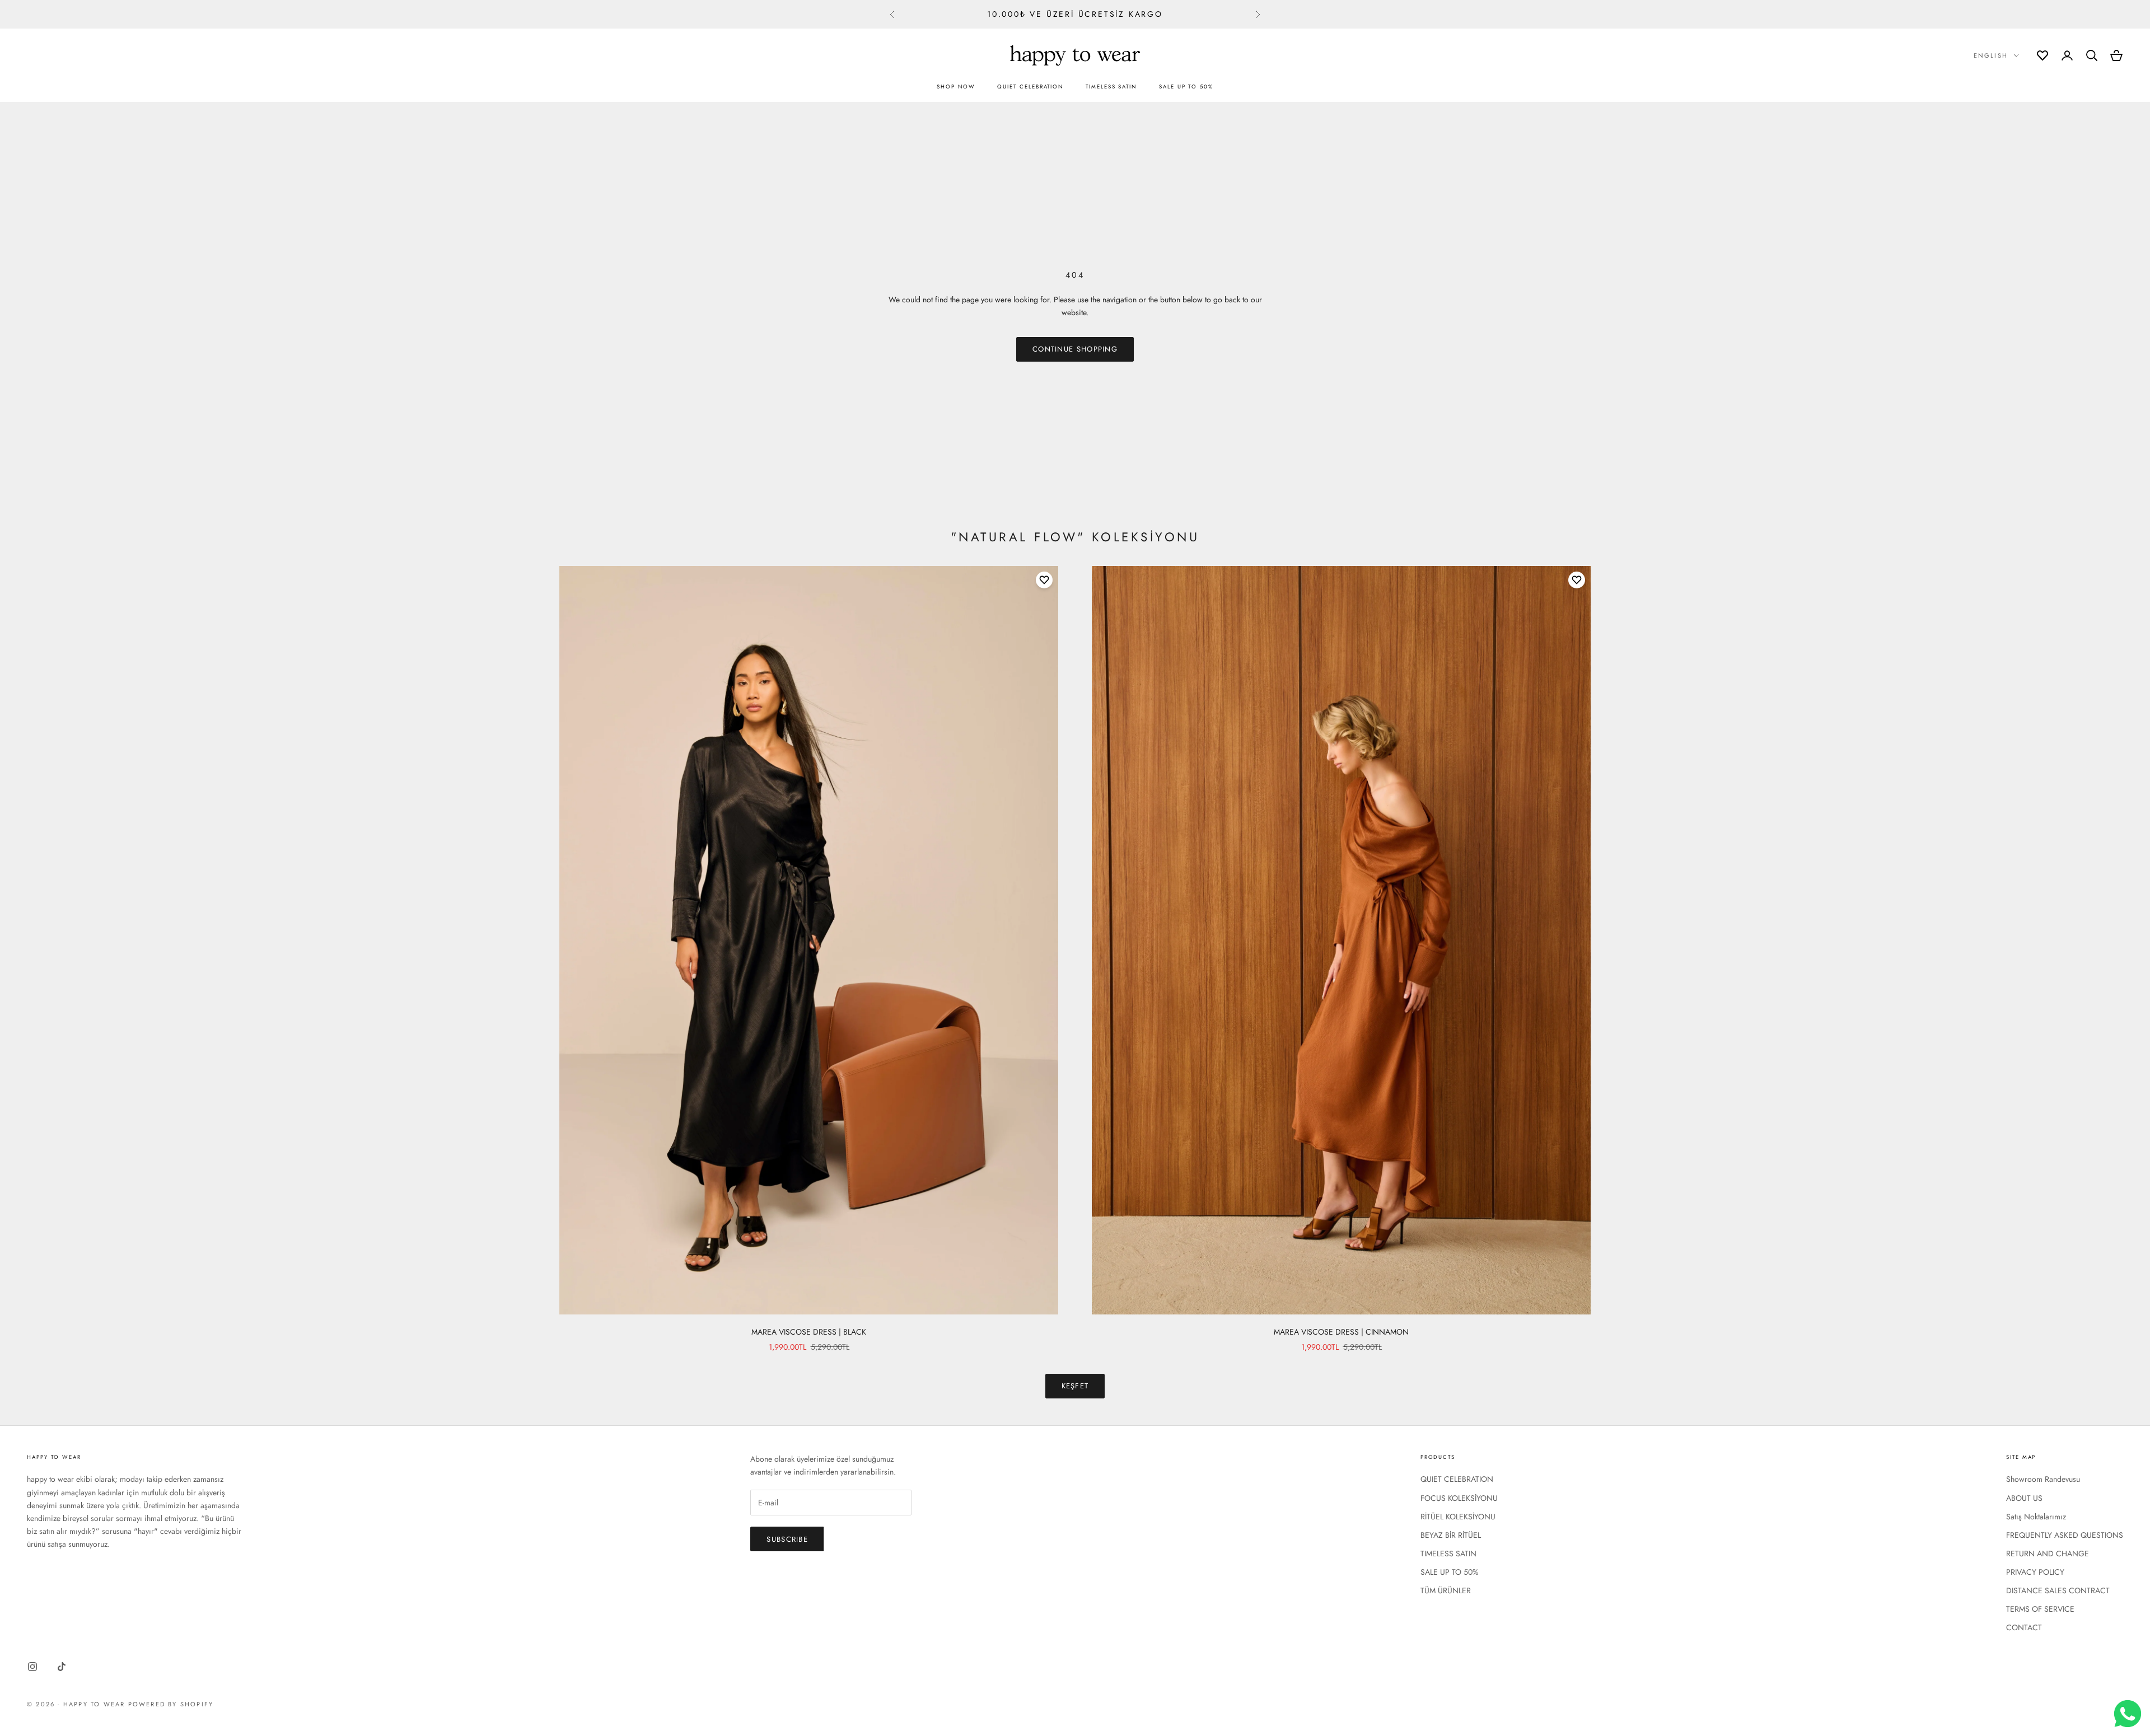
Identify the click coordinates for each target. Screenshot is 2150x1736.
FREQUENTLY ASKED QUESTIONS (2065, 1535)
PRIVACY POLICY (2035, 1572)
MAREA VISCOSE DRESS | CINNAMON (1341, 1332)
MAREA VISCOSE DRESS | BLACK (809, 1332)
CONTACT (2024, 1627)
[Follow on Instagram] (32, 1667)
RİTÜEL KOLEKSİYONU (1458, 1517)
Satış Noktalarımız (2036, 1517)
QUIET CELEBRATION (1030, 87)
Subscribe (787, 1539)
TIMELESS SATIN (1111, 87)
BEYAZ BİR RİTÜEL (1451, 1535)
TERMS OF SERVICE (2040, 1609)
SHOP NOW (956, 87)
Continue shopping (1075, 349)
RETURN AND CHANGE (2048, 1553)
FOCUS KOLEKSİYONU (1459, 1498)
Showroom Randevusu (2043, 1479)
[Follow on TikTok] (62, 1667)
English (1991, 55)
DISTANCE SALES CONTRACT (2058, 1590)
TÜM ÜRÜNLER (1446, 1590)
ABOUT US (2024, 1498)
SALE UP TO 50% (1186, 87)
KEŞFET (1075, 1386)
